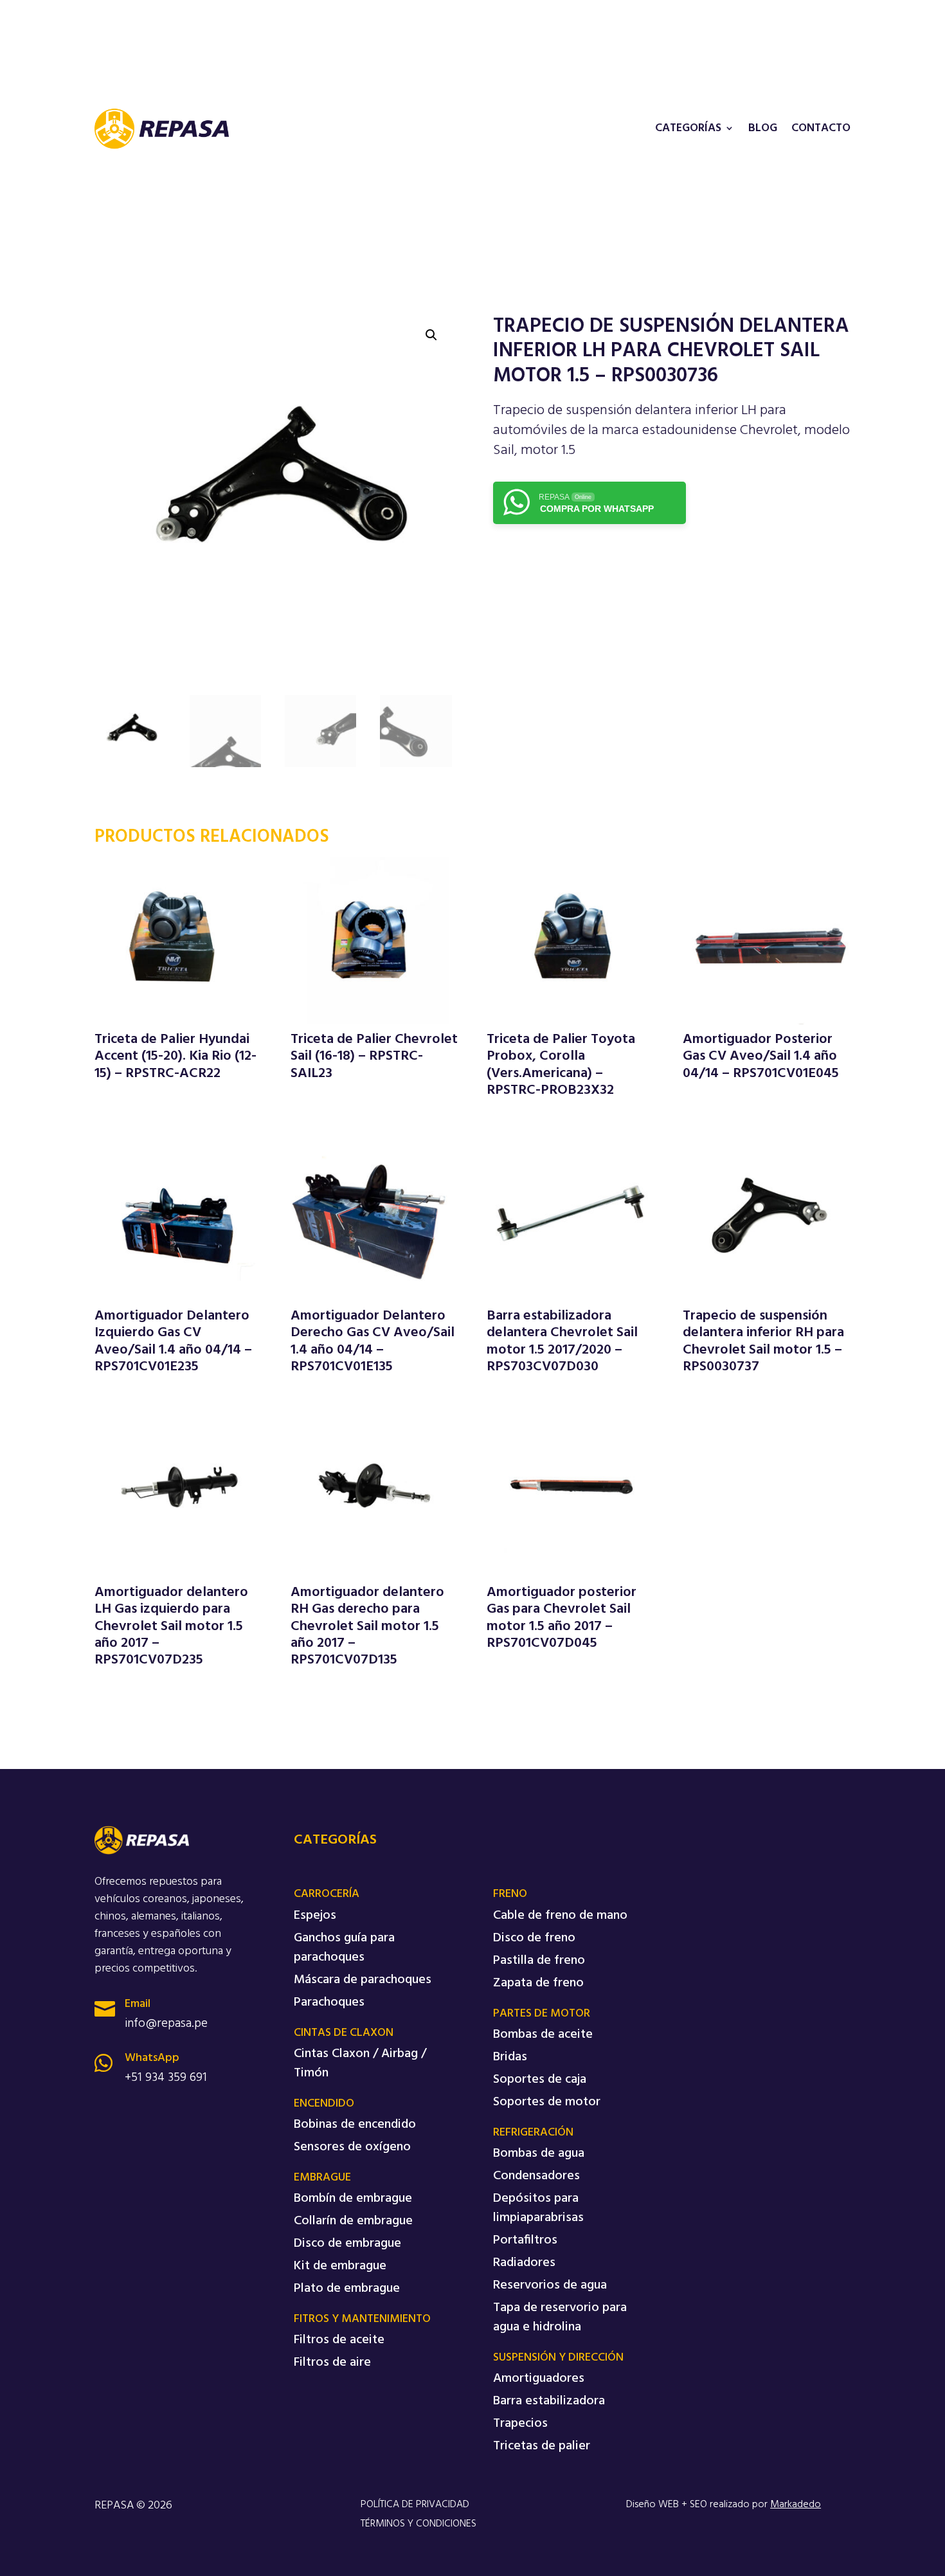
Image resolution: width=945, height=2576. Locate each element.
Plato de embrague (347, 2289)
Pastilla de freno (539, 1961)
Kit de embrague (340, 2266)
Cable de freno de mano (560, 1916)
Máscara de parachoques (363, 1980)
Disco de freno (534, 1938)
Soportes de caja (540, 2080)
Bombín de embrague (353, 2199)
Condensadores (536, 2176)
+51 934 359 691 (166, 2078)
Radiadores (524, 2263)
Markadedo (796, 2505)
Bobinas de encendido (355, 2125)
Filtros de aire (332, 2363)
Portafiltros (525, 2240)
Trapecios (520, 2424)
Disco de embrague (347, 2244)
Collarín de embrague (353, 2221)
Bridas (510, 2057)
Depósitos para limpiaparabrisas (538, 2208)
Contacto (821, 130)
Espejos (315, 1916)
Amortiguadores (539, 2379)
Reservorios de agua (550, 2285)
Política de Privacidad (415, 2505)
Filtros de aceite (339, 2340)
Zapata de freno (538, 1983)
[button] (431, 335)
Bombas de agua (539, 2154)
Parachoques (329, 2002)
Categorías (688, 130)
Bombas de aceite (543, 2035)
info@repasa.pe (166, 2024)
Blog (763, 130)
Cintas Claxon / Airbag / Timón (360, 2064)
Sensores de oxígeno (352, 2147)
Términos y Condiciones (419, 2524)
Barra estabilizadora (549, 2401)
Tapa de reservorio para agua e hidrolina (560, 2317)
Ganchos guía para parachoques (344, 1948)
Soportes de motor (547, 2102)
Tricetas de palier (542, 2446)
